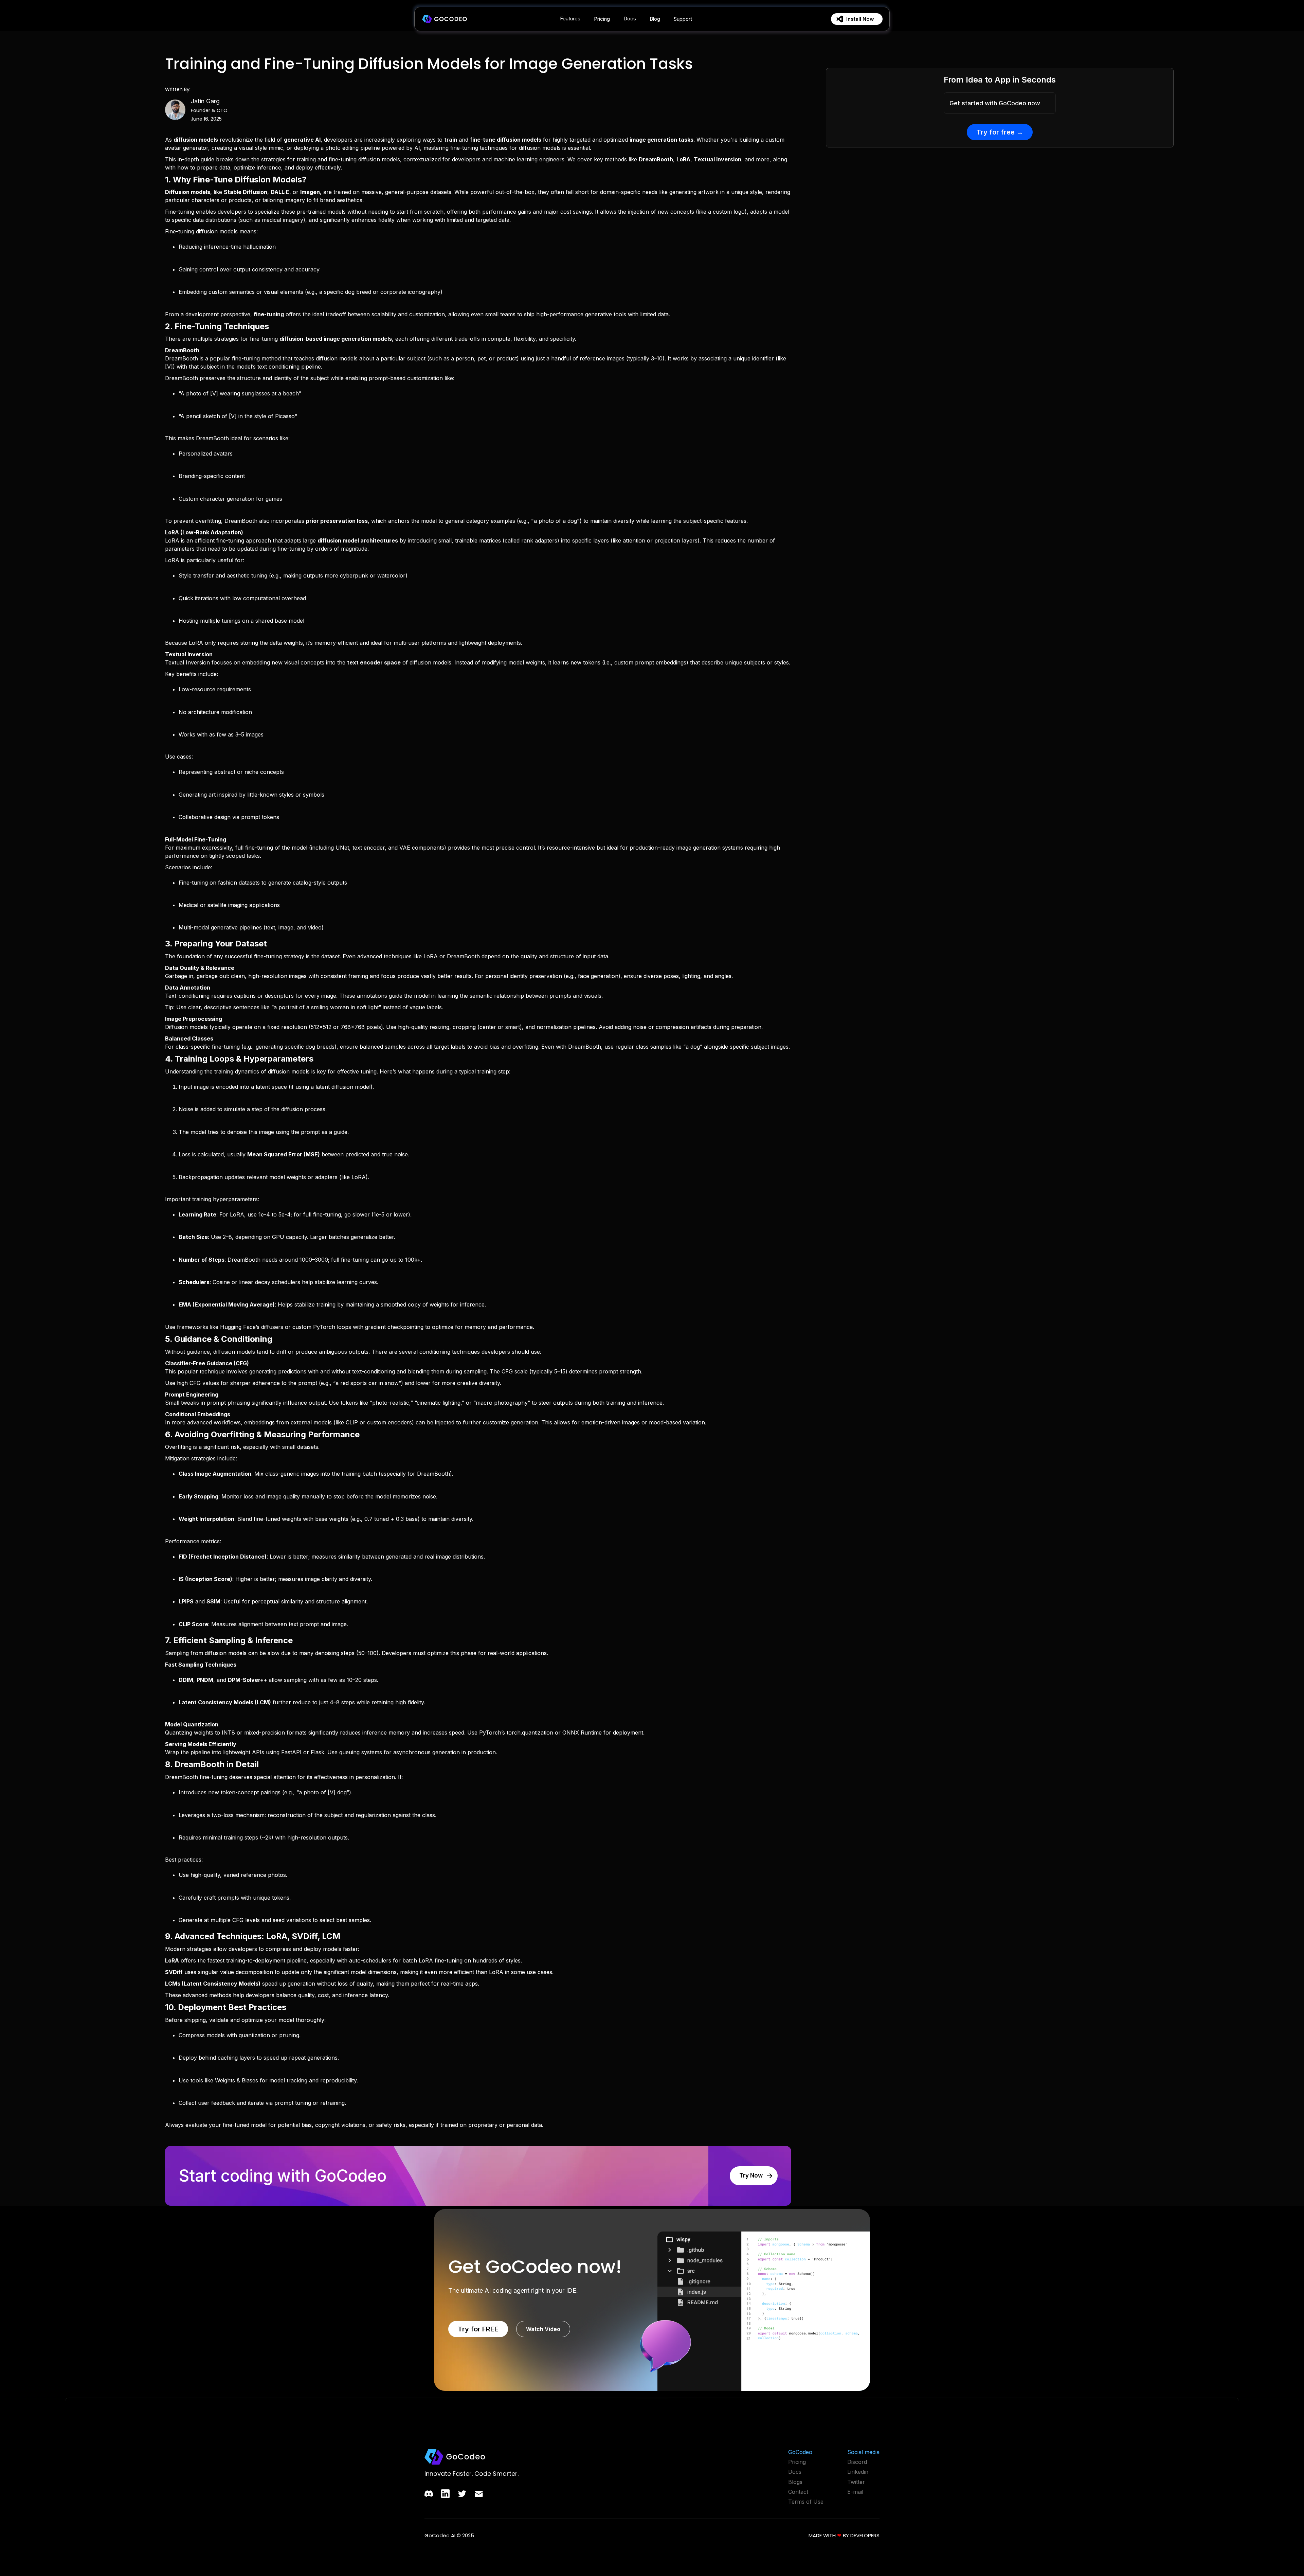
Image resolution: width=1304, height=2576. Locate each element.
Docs (630, 19)
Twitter (856, 2482)
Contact (798, 2492)
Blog (655, 19)
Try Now (751, 2175)
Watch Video (543, 2329)
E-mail (855, 2492)
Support (683, 19)
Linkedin (858, 2472)
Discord (857, 2462)
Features (570, 19)
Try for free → (1000, 132)
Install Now (860, 19)
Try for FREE (478, 2329)
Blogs (795, 2482)
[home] (444, 19)
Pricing (602, 19)
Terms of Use (806, 2502)
